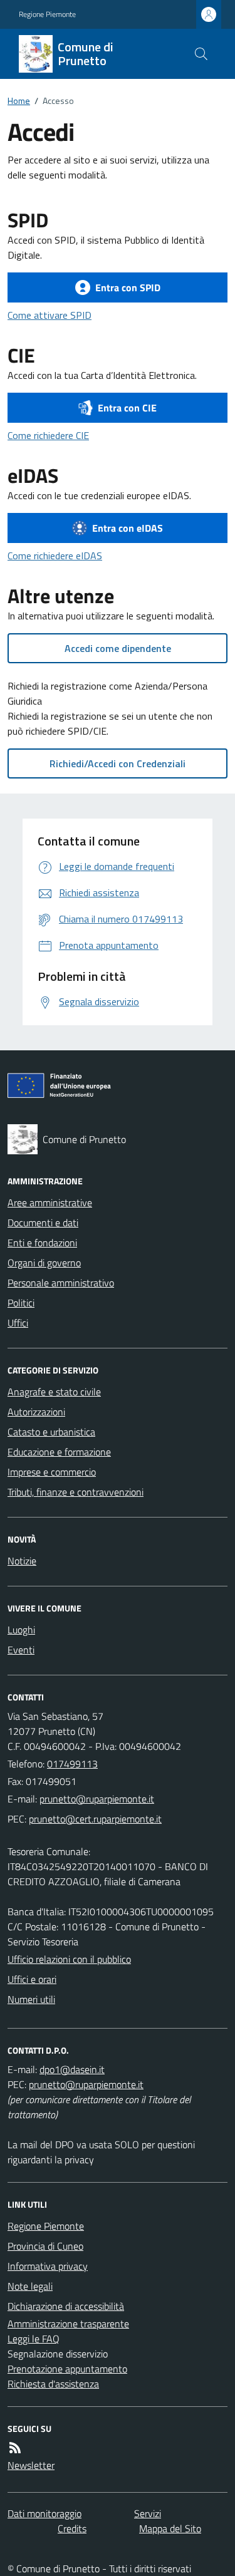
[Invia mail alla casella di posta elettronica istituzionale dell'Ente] (97, 1799)
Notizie (22, 1561)
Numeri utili (31, 1999)
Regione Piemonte (47, 14)
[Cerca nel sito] (201, 54)
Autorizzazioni (36, 1412)
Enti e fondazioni (42, 1243)
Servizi (148, 2513)
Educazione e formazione (59, 1452)
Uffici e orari (32, 1979)
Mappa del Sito (170, 2528)
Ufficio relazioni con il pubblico (69, 1959)
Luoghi (21, 1630)
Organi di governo (44, 1263)
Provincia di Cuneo (45, 2246)
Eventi (21, 1650)
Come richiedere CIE (48, 435)
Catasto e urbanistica (51, 1432)
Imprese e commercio (52, 1472)
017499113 (72, 1764)
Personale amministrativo (61, 1283)
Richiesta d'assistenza (53, 2384)
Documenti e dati (43, 1223)
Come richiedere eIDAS (55, 556)
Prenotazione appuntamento (67, 2369)
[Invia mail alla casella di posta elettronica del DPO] (72, 2069)
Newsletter (31, 2465)
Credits (72, 2528)
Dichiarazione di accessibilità (66, 2306)
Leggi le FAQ (34, 2339)
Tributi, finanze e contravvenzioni (76, 1492)
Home (19, 101)
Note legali (30, 2286)
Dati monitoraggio (44, 2513)
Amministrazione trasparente (68, 2324)
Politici (21, 1303)
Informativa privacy (48, 2266)
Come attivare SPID (50, 315)
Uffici (18, 1323)
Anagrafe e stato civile (54, 1392)
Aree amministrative (50, 1203)
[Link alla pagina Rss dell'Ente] (15, 2448)
